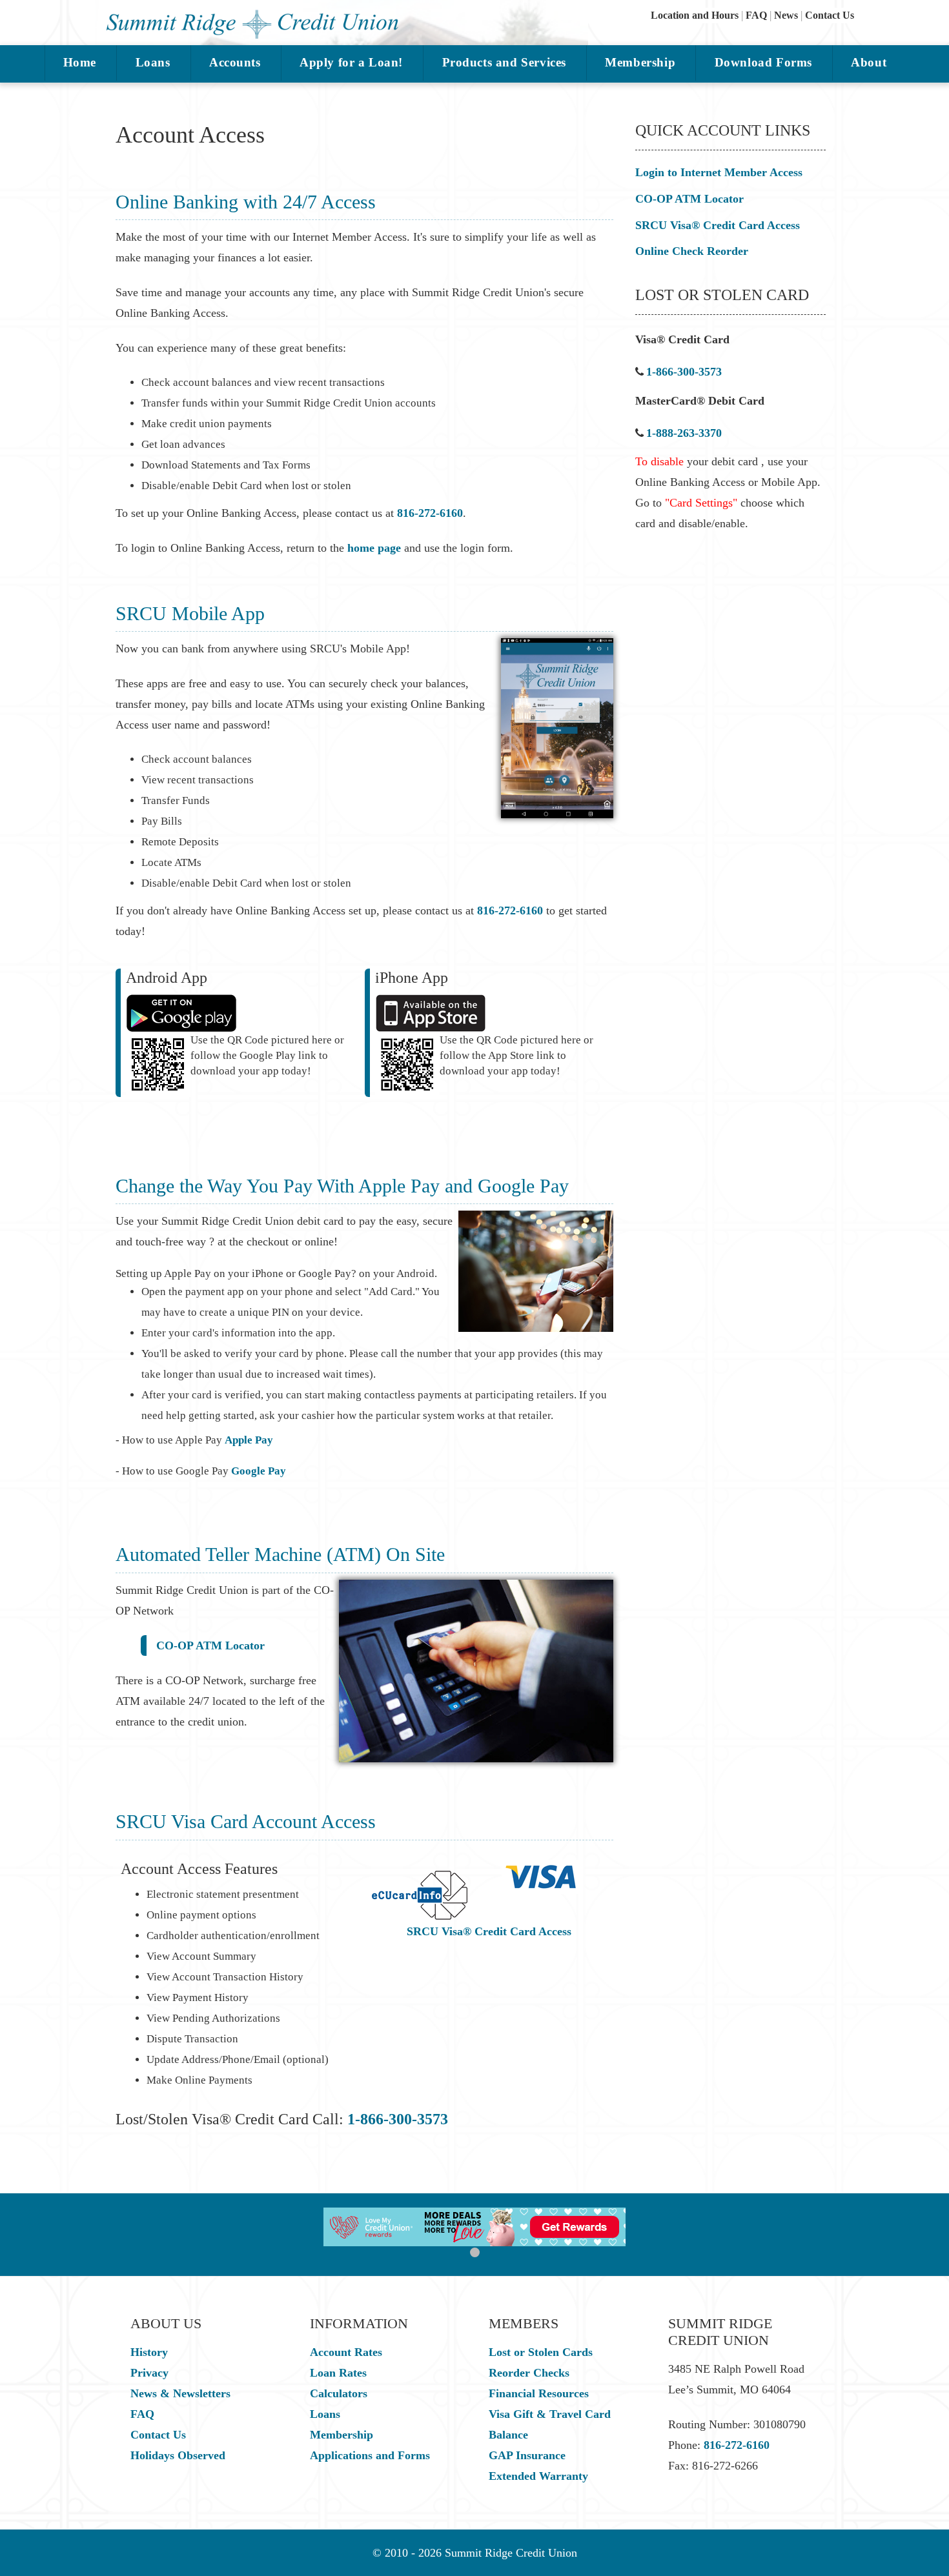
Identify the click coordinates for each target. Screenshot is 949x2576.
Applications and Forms (370, 2455)
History (149, 2352)
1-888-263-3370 (684, 433)
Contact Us (830, 15)
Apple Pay (249, 1440)
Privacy (149, 2373)
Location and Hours (695, 15)
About (869, 62)
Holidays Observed (178, 2455)
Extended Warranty (538, 2476)
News (786, 15)
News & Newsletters (180, 2393)
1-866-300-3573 (398, 2119)
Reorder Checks (529, 2373)
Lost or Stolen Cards (541, 2352)
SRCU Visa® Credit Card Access (489, 1931)
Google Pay (259, 1471)
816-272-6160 (430, 513)
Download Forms (763, 62)
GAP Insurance (527, 2455)
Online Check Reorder (692, 251)
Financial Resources (539, 2393)
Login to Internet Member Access (719, 172)
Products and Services (504, 62)
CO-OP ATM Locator (210, 1645)
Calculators (339, 2393)
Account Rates (346, 2352)
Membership (640, 62)
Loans (153, 62)
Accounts (235, 62)
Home (80, 62)
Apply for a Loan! (351, 62)
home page (374, 548)
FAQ (756, 15)
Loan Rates (338, 2373)
